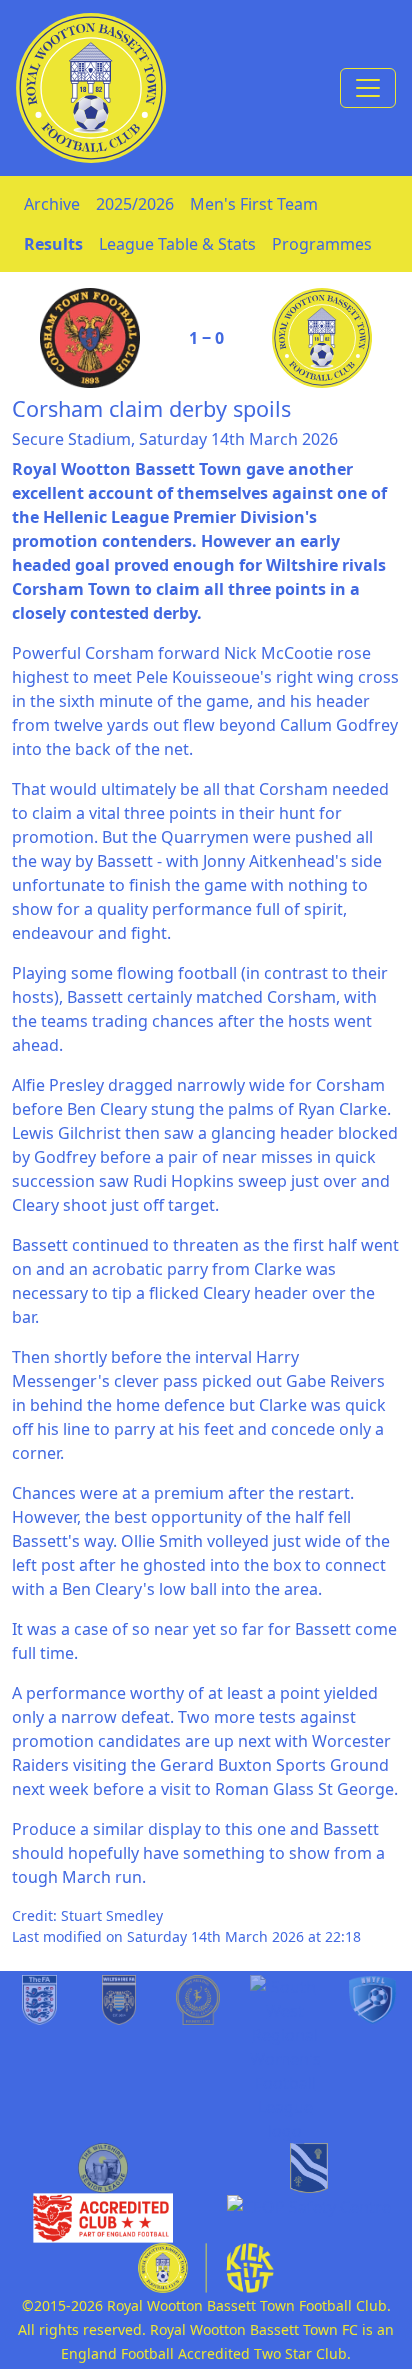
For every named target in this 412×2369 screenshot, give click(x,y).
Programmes (322, 244)
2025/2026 (135, 204)
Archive (52, 204)
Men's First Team (254, 204)
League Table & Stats (177, 244)
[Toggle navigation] (368, 88)
